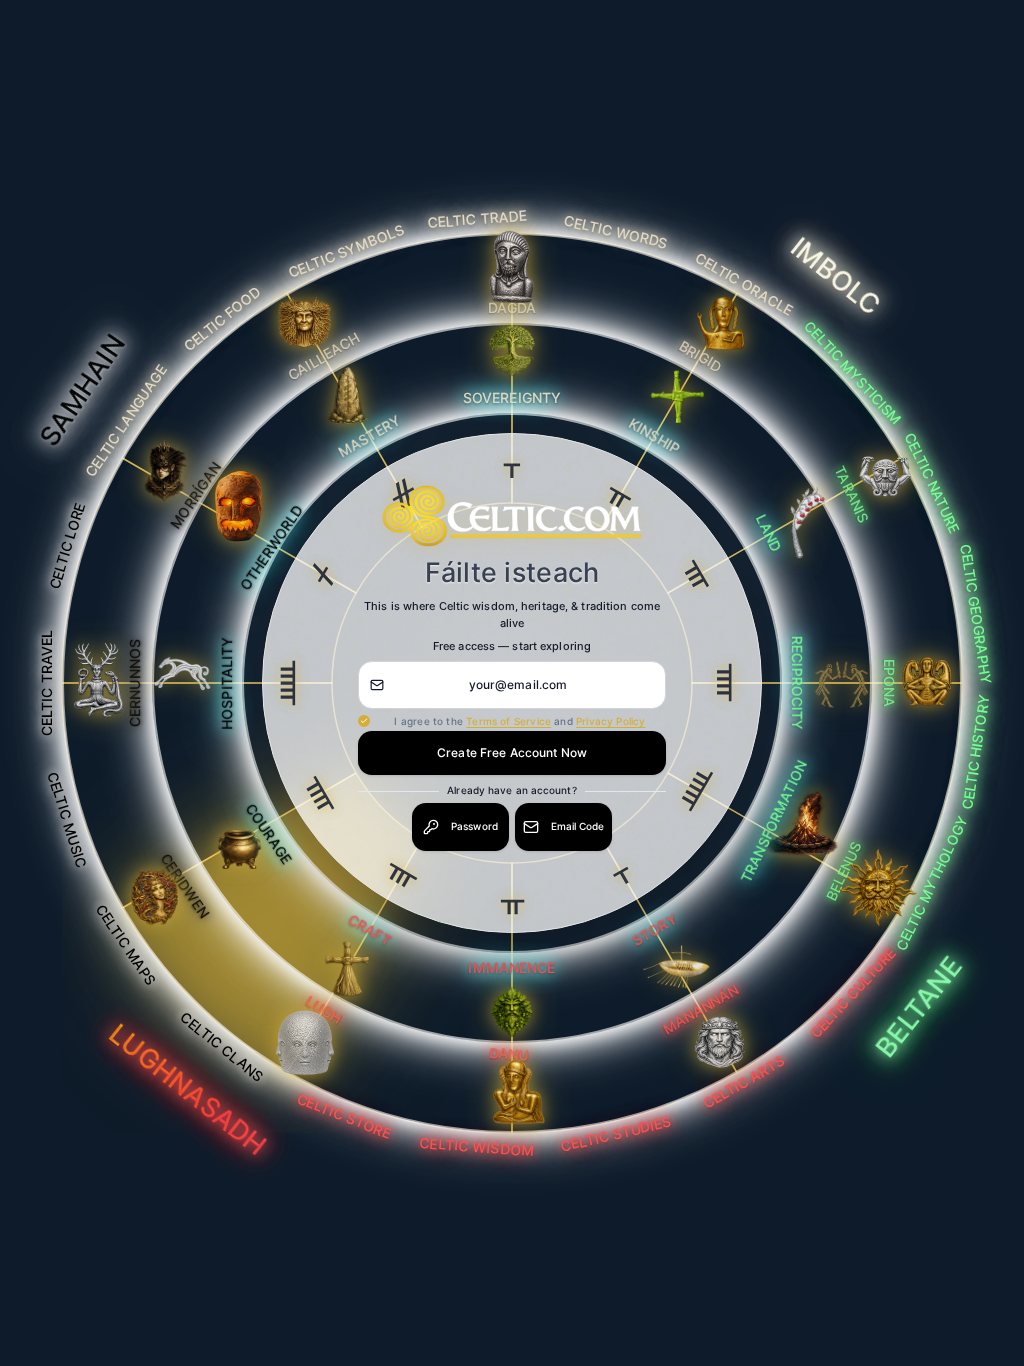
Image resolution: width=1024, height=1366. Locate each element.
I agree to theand (519, 721)
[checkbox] (364, 721)
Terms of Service (508, 721)
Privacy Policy (611, 721)
